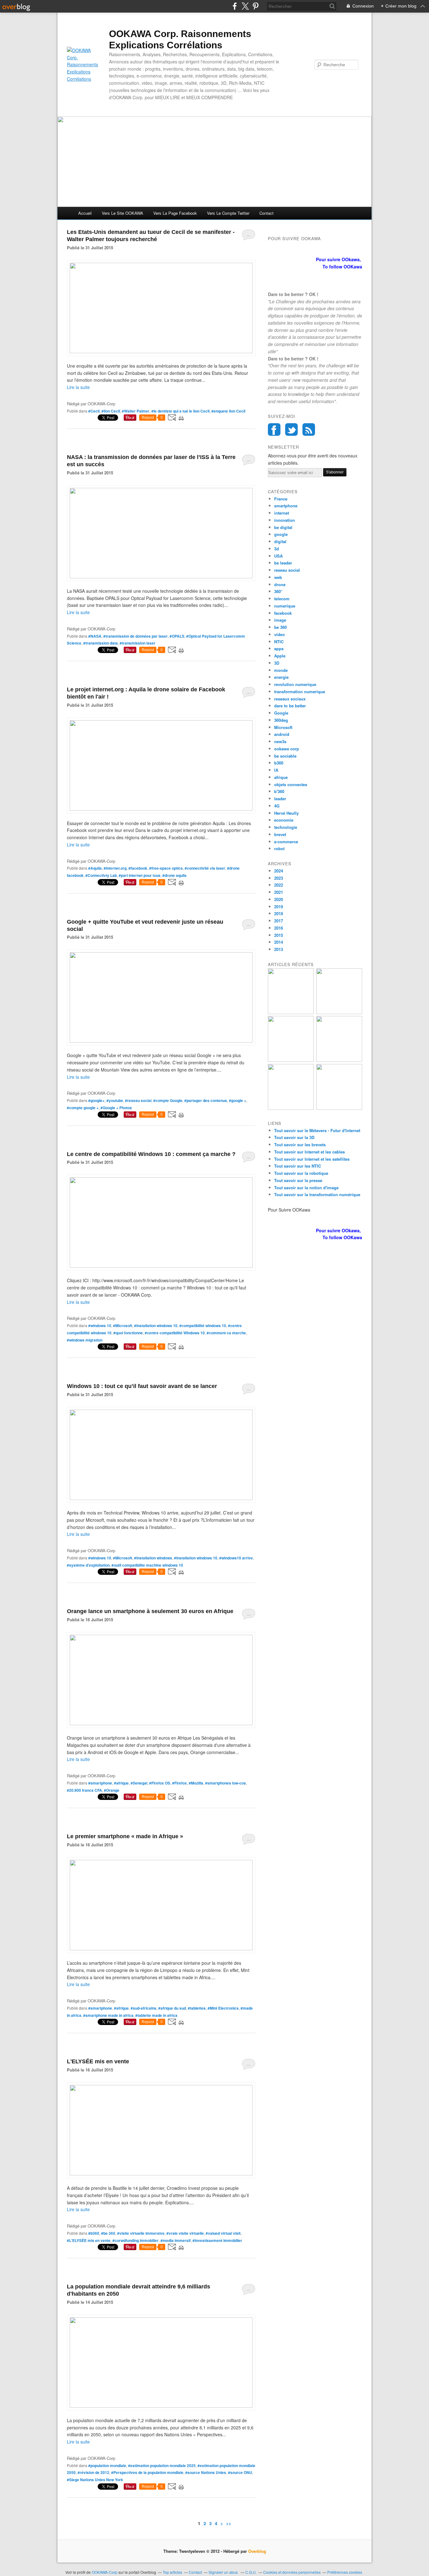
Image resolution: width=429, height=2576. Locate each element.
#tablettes (197, 2008)
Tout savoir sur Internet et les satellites (312, 1159)
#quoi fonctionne (128, 1333)
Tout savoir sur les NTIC (298, 1166)
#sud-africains (144, 2008)
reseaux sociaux (290, 699)
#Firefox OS (160, 1783)
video (280, 634)
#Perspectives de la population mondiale (147, 2472)
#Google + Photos (116, 1108)
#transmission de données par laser (136, 636)
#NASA (95, 636)
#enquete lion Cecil (228, 411)
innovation (285, 520)
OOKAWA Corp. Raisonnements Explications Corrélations (180, 39)
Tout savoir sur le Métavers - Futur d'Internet (317, 1130)
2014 (279, 942)
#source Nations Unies (206, 2472)
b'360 (279, 791)
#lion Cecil (111, 411)
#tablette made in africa (156, 2015)
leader (280, 799)
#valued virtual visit (223, 2233)
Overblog (257, 2551)
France (281, 499)
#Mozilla (196, 1783)
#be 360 (108, 2233)
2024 (279, 871)
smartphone (286, 506)
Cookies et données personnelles (292, 2572)
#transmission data (100, 643)
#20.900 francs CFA (84, 1790)
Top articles (172, 2572)
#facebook (138, 868)
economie (284, 820)
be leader (283, 563)
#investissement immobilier (217, 2240)
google (281, 534)
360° (278, 591)
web (278, 577)
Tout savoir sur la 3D (294, 1137)
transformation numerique (300, 691)
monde (281, 670)
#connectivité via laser (205, 868)
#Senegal (139, 1783)
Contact (266, 213)
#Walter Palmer (136, 411)
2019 (279, 907)
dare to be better (290, 706)
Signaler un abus (224, 2572)
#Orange (112, 1790)
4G (277, 806)
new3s (280, 741)
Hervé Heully (286, 813)
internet (282, 513)
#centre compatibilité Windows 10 (175, 1333)
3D (277, 663)
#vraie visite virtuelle (185, 2233)
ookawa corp (287, 749)
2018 (279, 913)
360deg (281, 720)
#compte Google (168, 1100)
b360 (279, 763)
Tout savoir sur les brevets (300, 1145)
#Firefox (179, 1783)
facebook (283, 613)
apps (279, 648)
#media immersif (176, 2240)
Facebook (274, 429)
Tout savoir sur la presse (298, 1180)
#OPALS (177, 636)
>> (229, 2523)
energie (281, 677)
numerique (285, 606)
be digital (283, 527)
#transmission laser (138, 643)
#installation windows (153, 1558)
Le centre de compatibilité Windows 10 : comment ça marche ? (151, 1154)
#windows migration (85, 1340)
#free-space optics (166, 868)
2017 (279, 921)
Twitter (291, 429)
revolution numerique (295, 684)
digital (280, 541)
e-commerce (286, 842)
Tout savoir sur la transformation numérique (317, 1194)
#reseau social (138, 1100)
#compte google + (83, 1108)
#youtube (115, 1100)
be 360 (280, 627)
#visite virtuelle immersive (141, 2233)
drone (280, 584)
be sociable (285, 756)
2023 (279, 878)
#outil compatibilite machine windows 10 (147, 1565)
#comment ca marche (226, 1333)
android (282, 734)
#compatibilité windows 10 (203, 1326)
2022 (279, 885)
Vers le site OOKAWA (122, 213)
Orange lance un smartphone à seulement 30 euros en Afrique (150, 1611)
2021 (279, 892)
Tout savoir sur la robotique (301, 1173)
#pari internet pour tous (140, 875)
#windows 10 (100, 1326)
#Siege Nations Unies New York (95, 2480)
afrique (281, 777)
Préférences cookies (345, 2572)
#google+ (96, 1100)
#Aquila (95, 868)
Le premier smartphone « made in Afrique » (125, 1836)
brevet (280, 834)
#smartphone (100, 1783)
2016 (279, 928)
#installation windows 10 (156, 1326)
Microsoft (283, 727)
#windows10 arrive (236, 1558)
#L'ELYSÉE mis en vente (89, 2240)
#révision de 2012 (93, 2472)
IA (276, 770)
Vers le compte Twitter (228, 213)
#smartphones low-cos (225, 1783)
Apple (280, 656)
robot (279, 848)
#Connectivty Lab (101, 875)
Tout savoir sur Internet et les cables (310, 1152)
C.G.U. (251, 2572)
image (280, 620)
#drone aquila (174, 875)
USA (278, 556)
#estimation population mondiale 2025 (162, 2465)
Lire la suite (78, 387)
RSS (309, 429)
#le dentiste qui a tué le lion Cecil (180, 411)
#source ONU (240, 2472)
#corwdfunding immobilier (136, 2240)
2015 (279, 935)
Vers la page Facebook (175, 213)
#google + (238, 1100)
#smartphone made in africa (108, 2015)
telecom (282, 599)
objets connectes (291, 784)
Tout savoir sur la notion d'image (306, 1188)
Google (281, 713)
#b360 (94, 2233)
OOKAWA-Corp (105, 2572)
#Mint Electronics (223, 2008)
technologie (286, 827)
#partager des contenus (206, 1100)
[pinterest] (255, 6)
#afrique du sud (172, 2008)
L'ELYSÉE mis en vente (98, 2061)
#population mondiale (107, 2465)
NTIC (279, 642)
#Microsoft (123, 1326)
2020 (279, 899)
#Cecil (94, 411)
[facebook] (235, 6)
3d (277, 549)
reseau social (287, 570)
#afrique (121, 1783)
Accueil (85, 213)
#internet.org (115, 868)
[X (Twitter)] (245, 6)
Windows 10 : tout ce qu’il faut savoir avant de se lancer (142, 1386)
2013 (279, 949)
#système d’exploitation (88, 1565)
